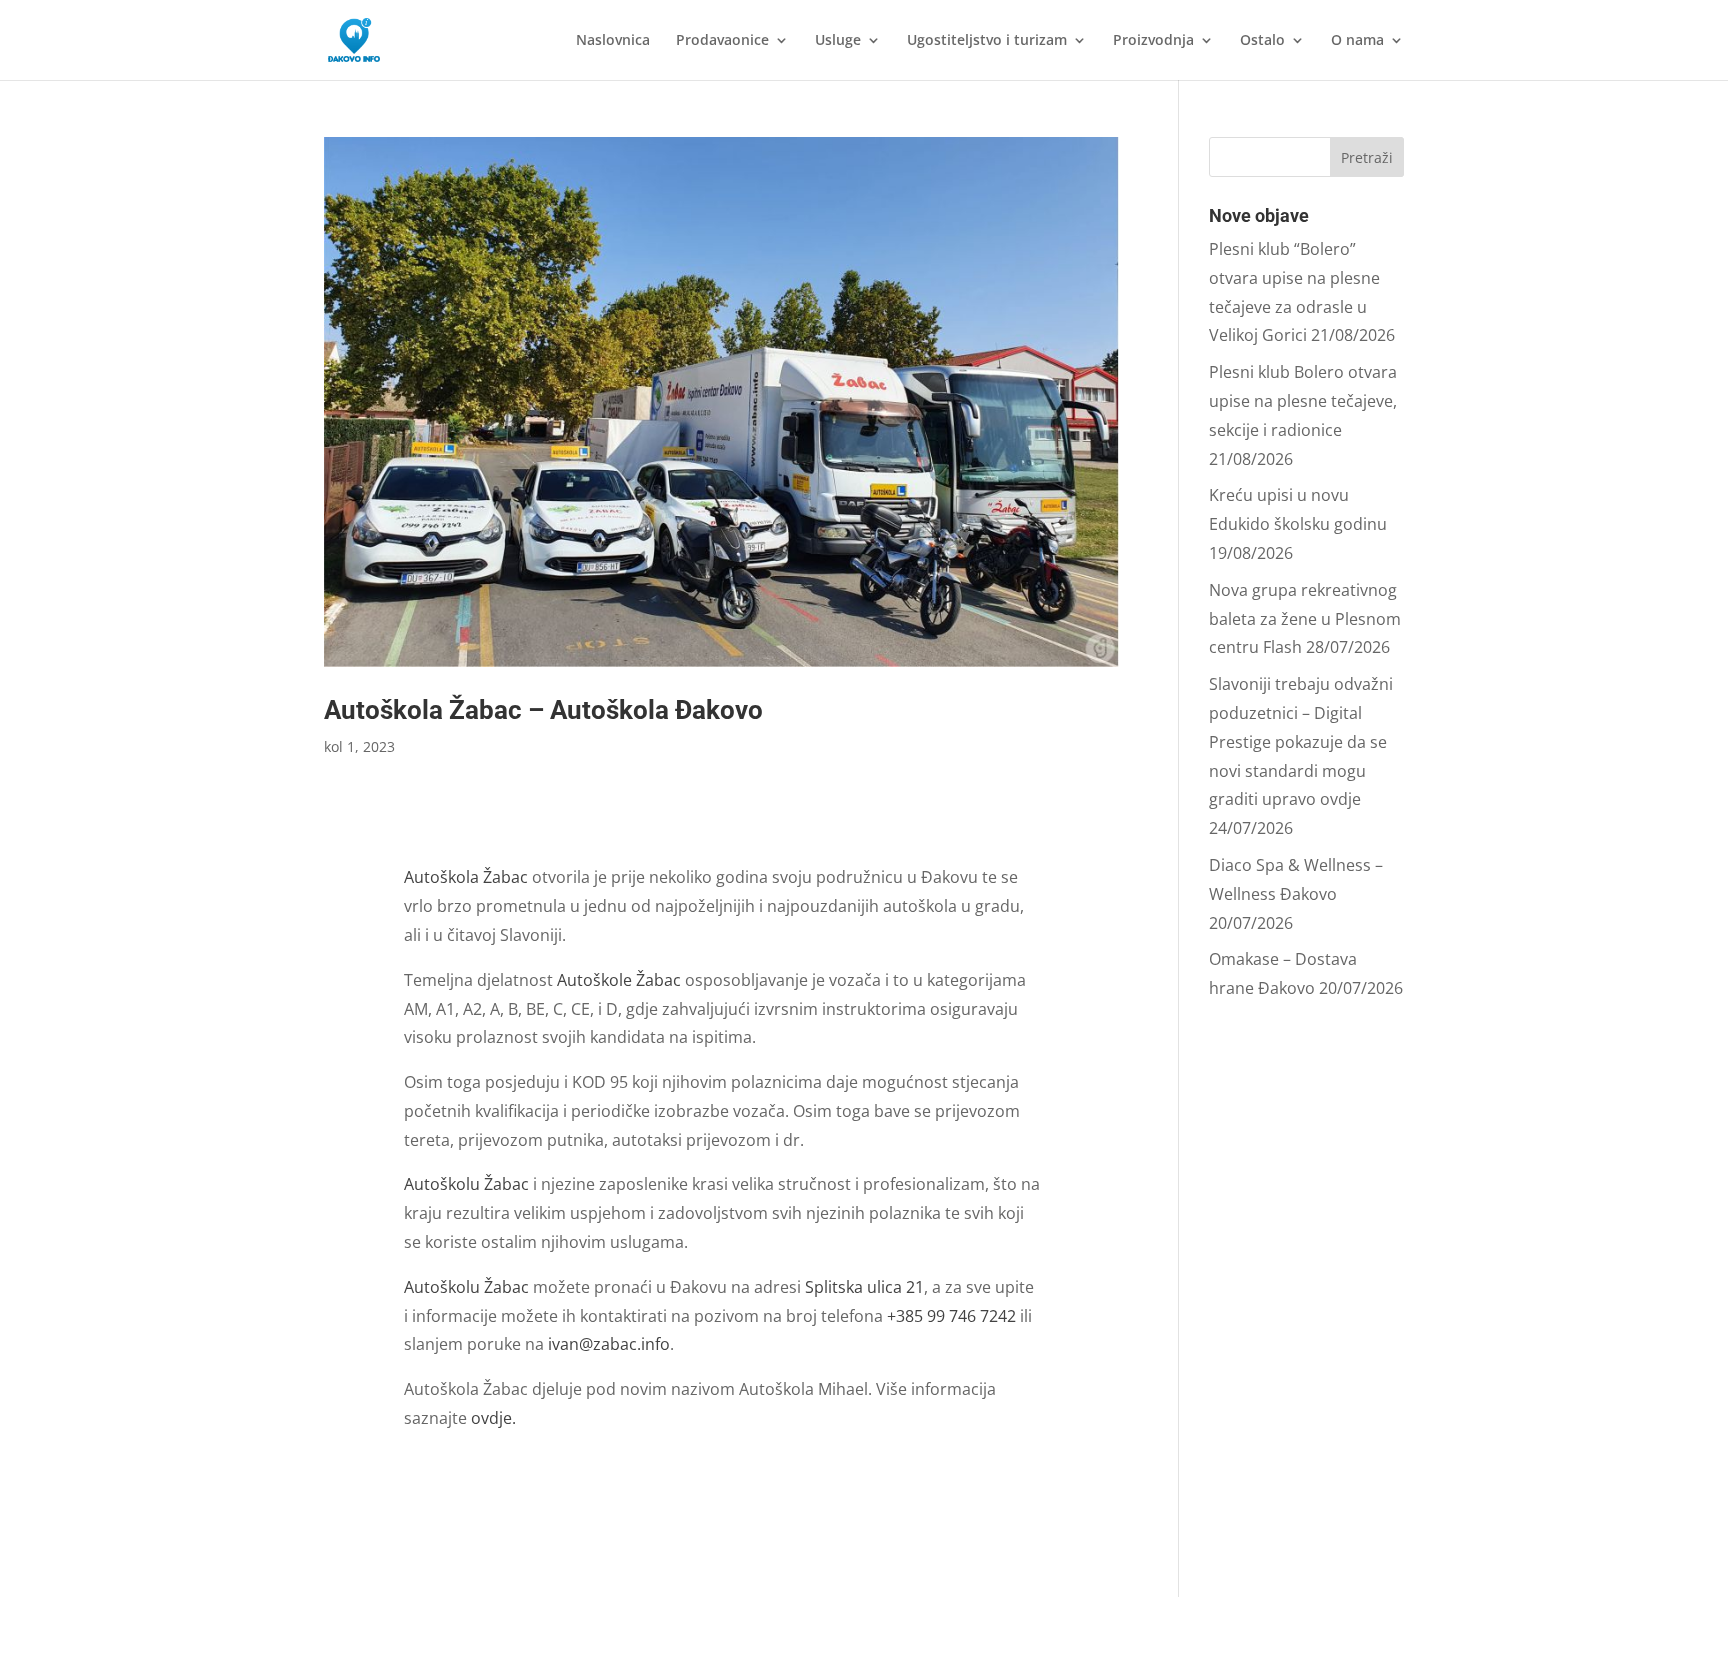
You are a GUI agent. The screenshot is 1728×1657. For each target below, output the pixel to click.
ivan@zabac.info (609, 1344)
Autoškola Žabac (468, 877)
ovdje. (493, 1418)
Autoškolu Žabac (468, 1184)
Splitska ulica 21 (864, 1287)
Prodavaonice (722, 41)
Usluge (838, 41)
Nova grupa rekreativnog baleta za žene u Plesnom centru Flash (1305, 619)
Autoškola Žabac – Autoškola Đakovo (543, 710)
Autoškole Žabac (619, 980)
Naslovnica (613, 41)
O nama (1357, 41)
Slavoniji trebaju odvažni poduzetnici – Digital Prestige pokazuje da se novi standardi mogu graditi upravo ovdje (1301, 741)
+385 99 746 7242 (951, 1316)
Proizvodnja (1153, 41)
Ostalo (1262, 41)
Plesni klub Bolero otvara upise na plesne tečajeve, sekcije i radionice (1303, 401)
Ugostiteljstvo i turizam (987, 41)
